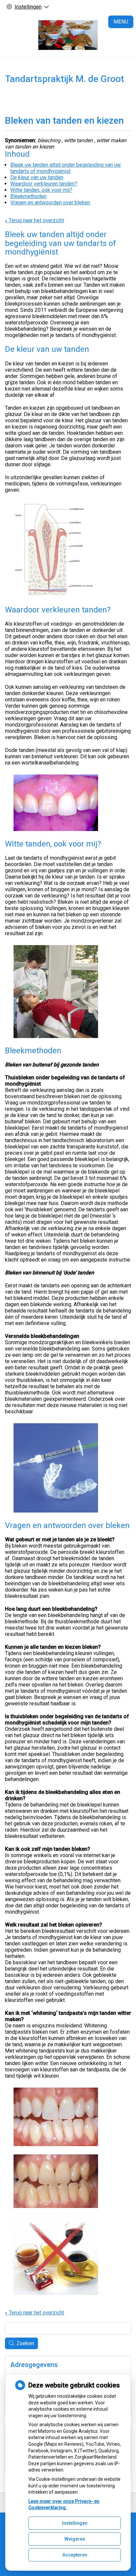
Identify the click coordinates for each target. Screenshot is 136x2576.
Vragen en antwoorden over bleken (50, 203)
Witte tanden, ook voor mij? (41, 190)
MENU (121, 22)
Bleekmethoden (28, 196)
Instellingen (75, 2523)
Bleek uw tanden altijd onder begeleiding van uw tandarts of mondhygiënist (66, 168)
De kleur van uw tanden (37, 177)
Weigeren (75, 2539)
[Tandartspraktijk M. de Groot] (68, 35)
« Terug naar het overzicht (34, 220)
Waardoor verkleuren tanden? (44, 184)
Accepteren (75, 2555)
